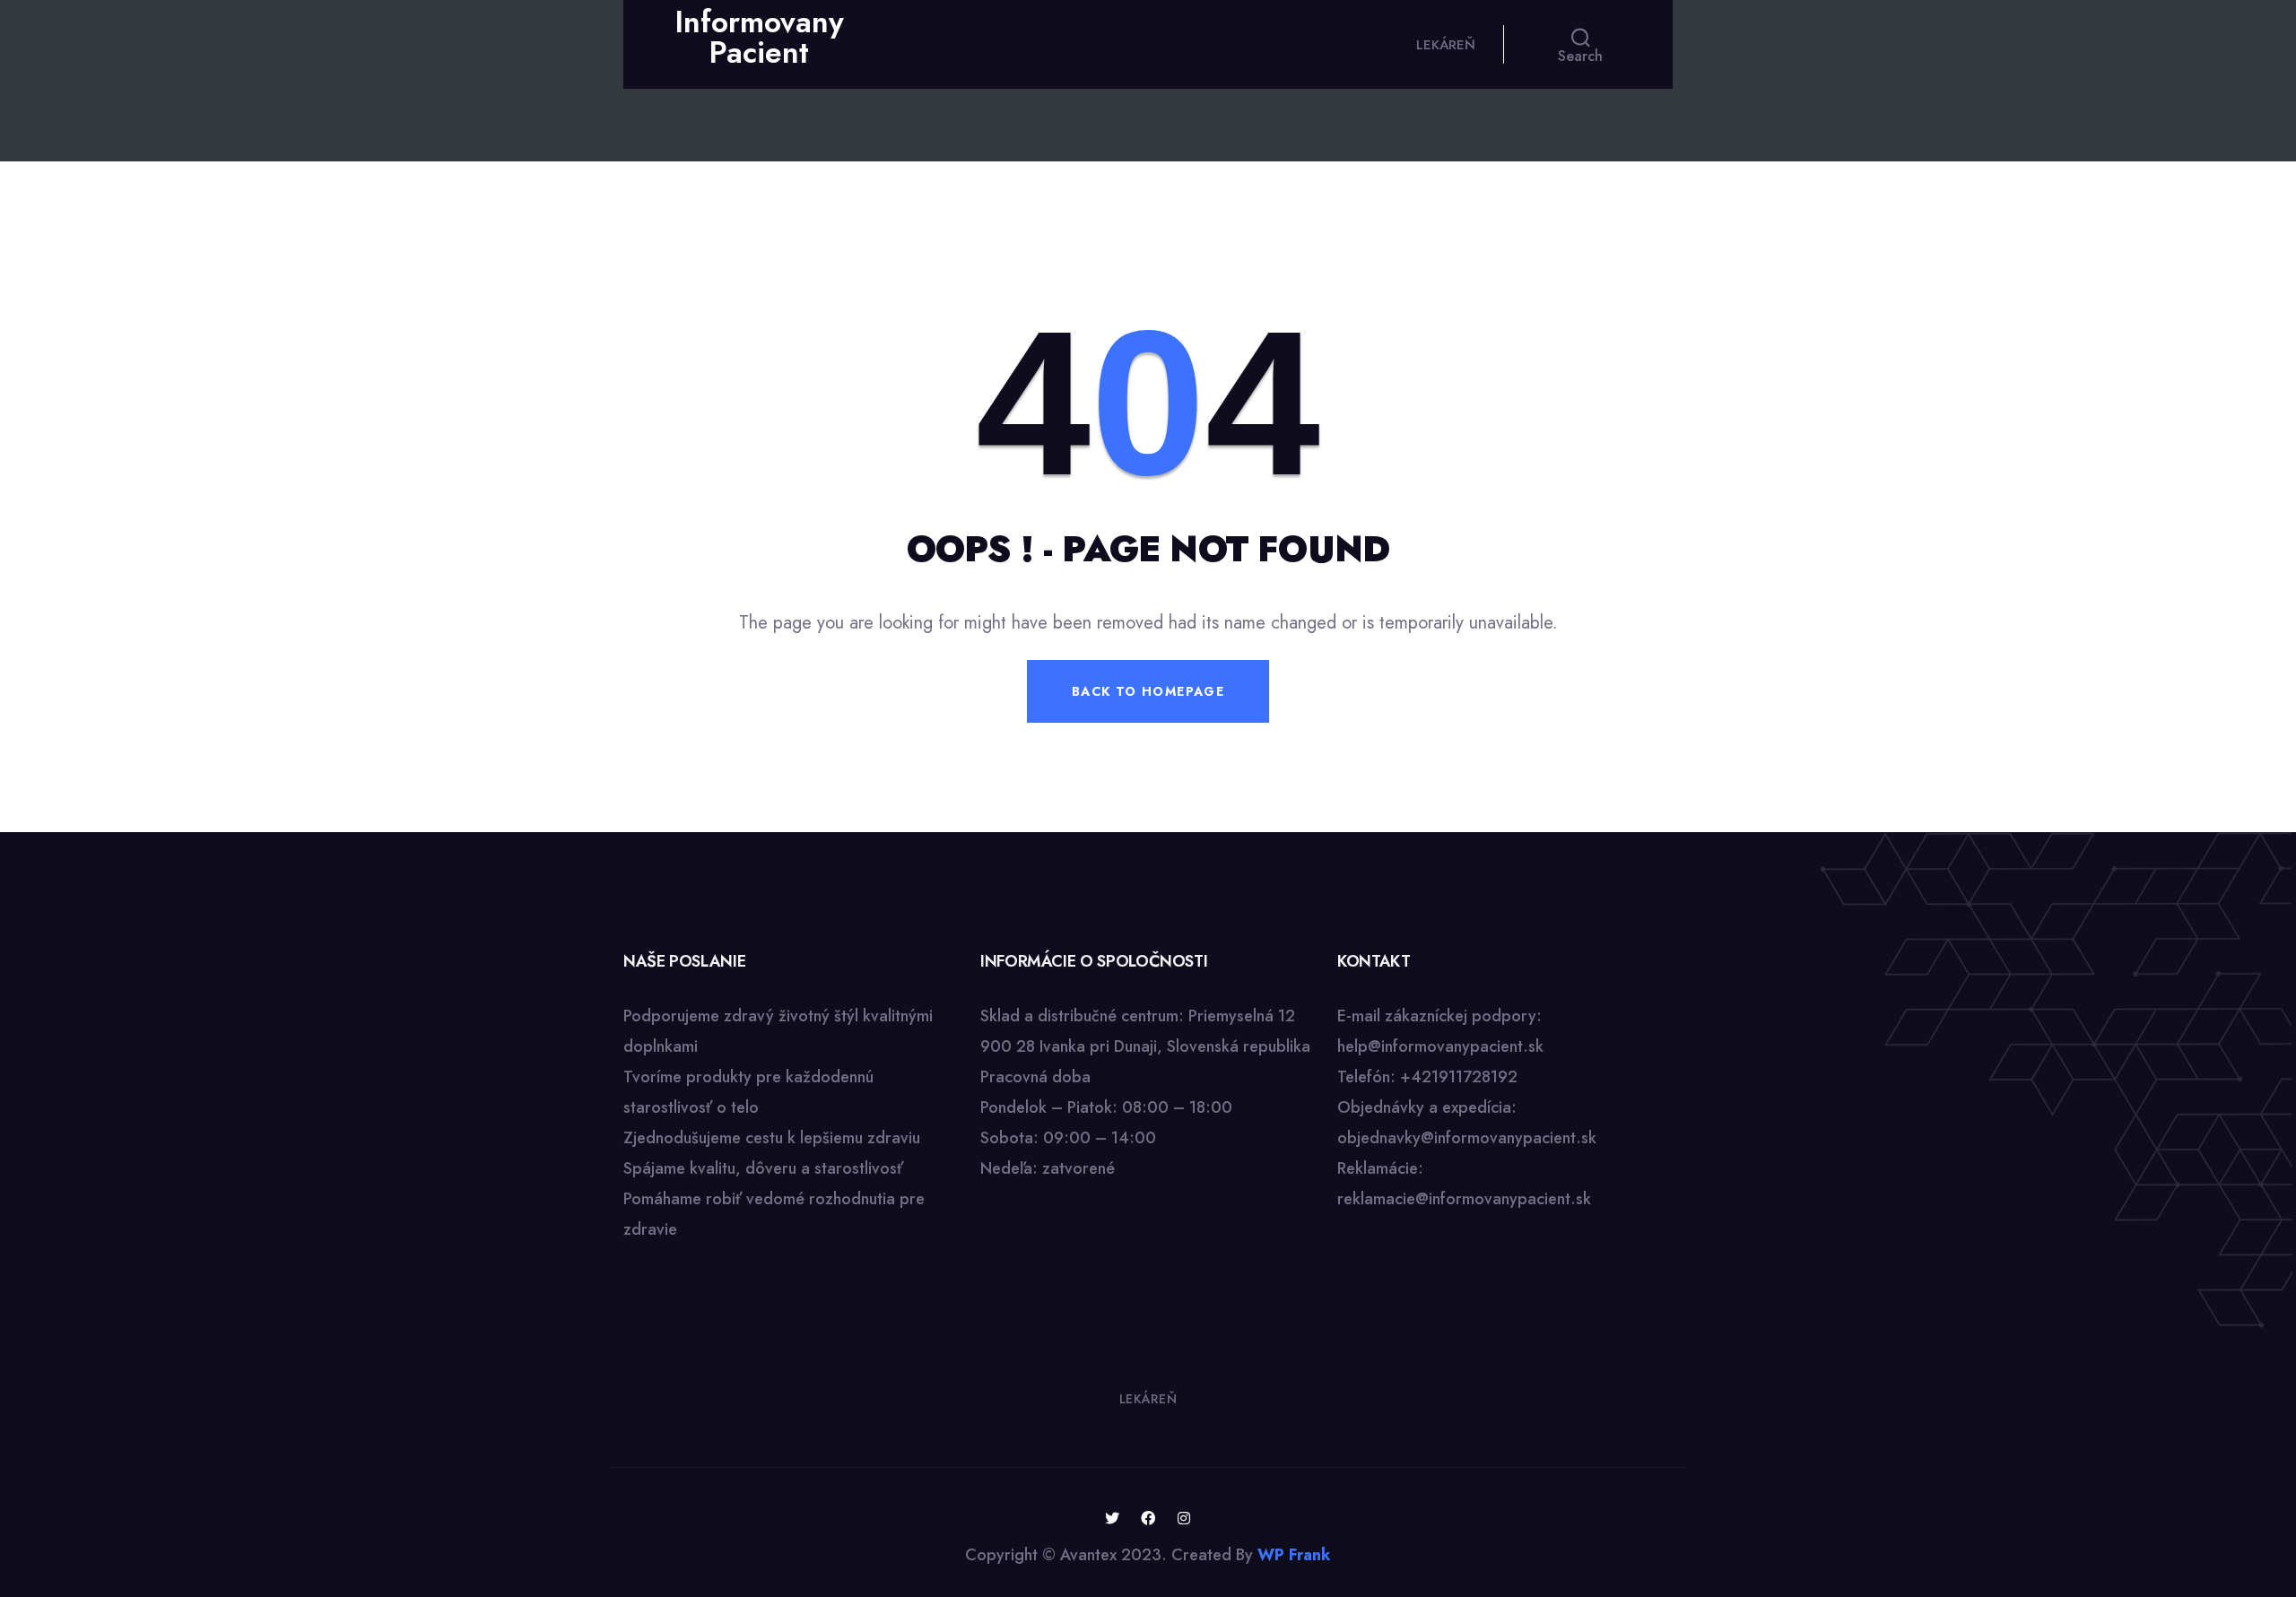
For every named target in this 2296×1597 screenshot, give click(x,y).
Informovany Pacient (759, 37)
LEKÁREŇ (1446, 45)
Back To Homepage (1148, 691)
